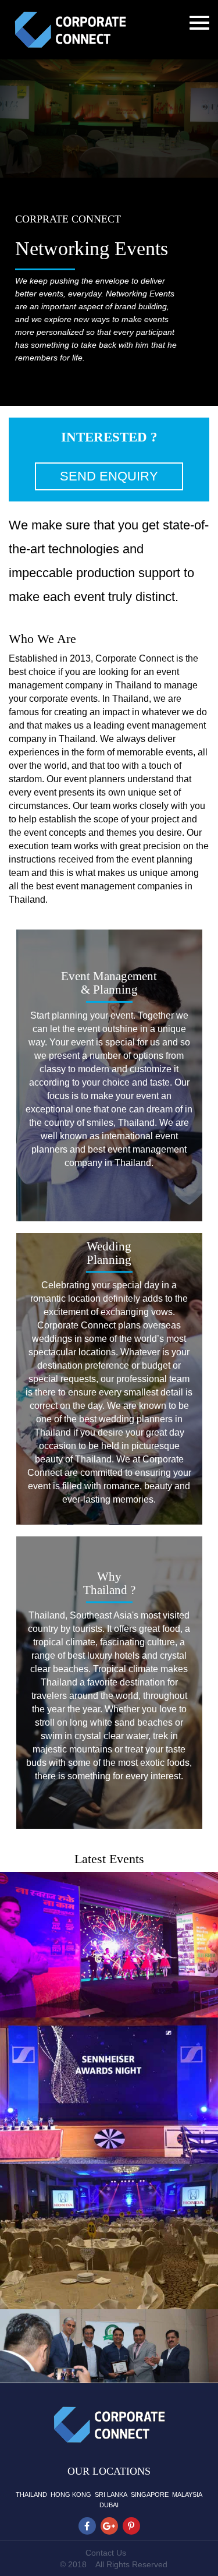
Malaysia (187, 2494)
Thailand (31, 2494)
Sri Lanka (111, 2494)
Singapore (150, 2494)
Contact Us (106, 2553)
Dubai (109, 2505)
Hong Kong (71, 2494)
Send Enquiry (109, 476)
